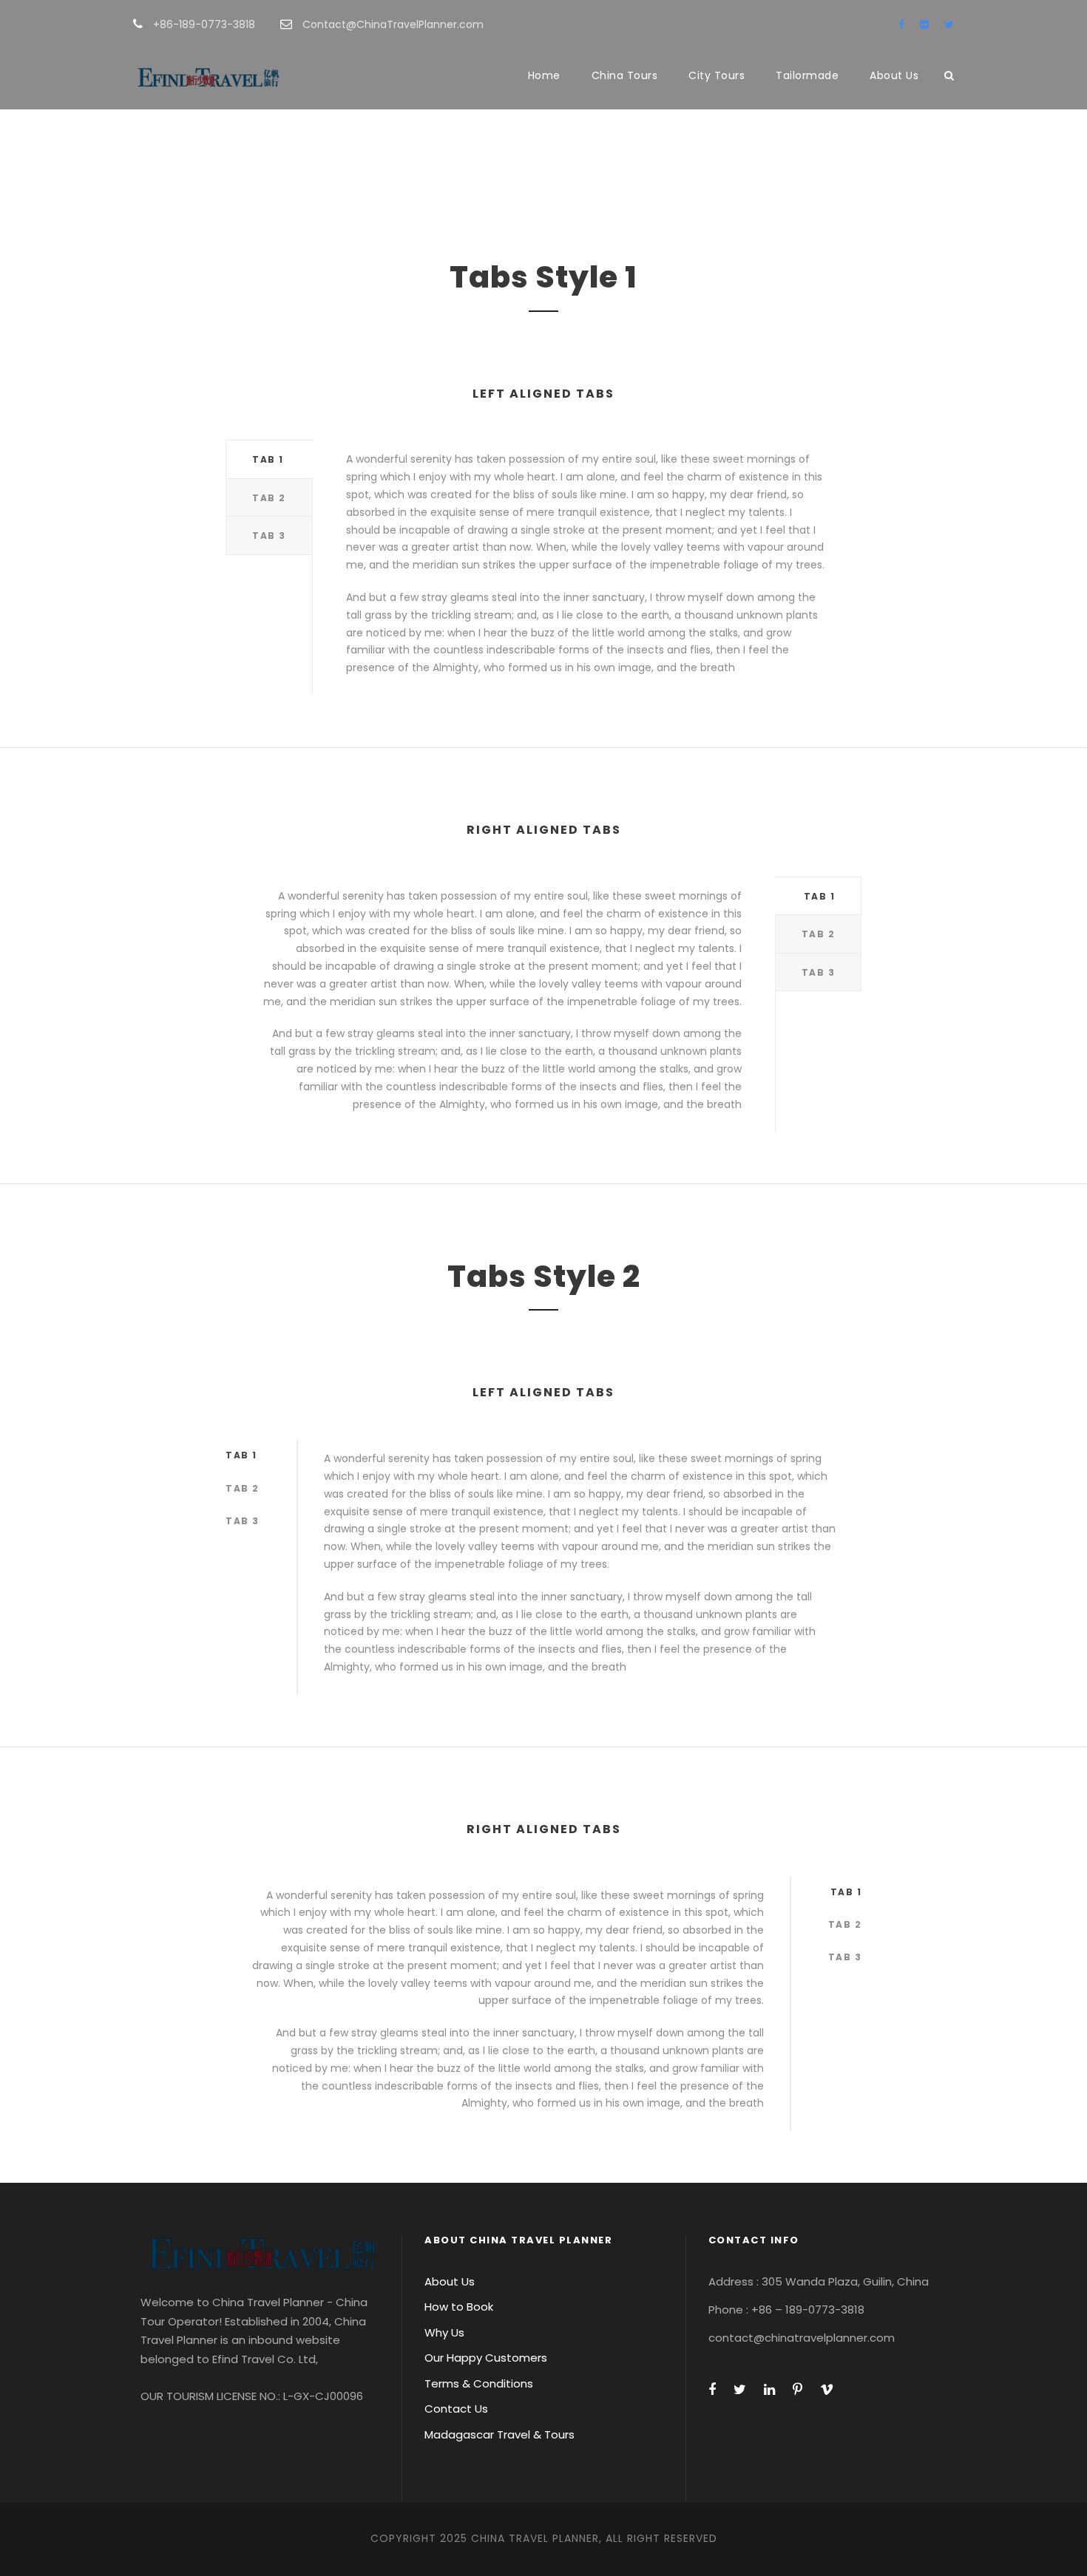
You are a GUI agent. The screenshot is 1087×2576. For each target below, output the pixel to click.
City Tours (717, 75)
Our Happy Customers (486, 2358)
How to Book (459, 2307)
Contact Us (456, 2409)
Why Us (444, 2332)
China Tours (625, 75)
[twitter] (949, 24)
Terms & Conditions (479, 2383)
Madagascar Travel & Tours (500, 2434)
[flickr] (924, 24)
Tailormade (807, 75)
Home (544, 75)
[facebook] (901, 24)
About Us (894, 75)
